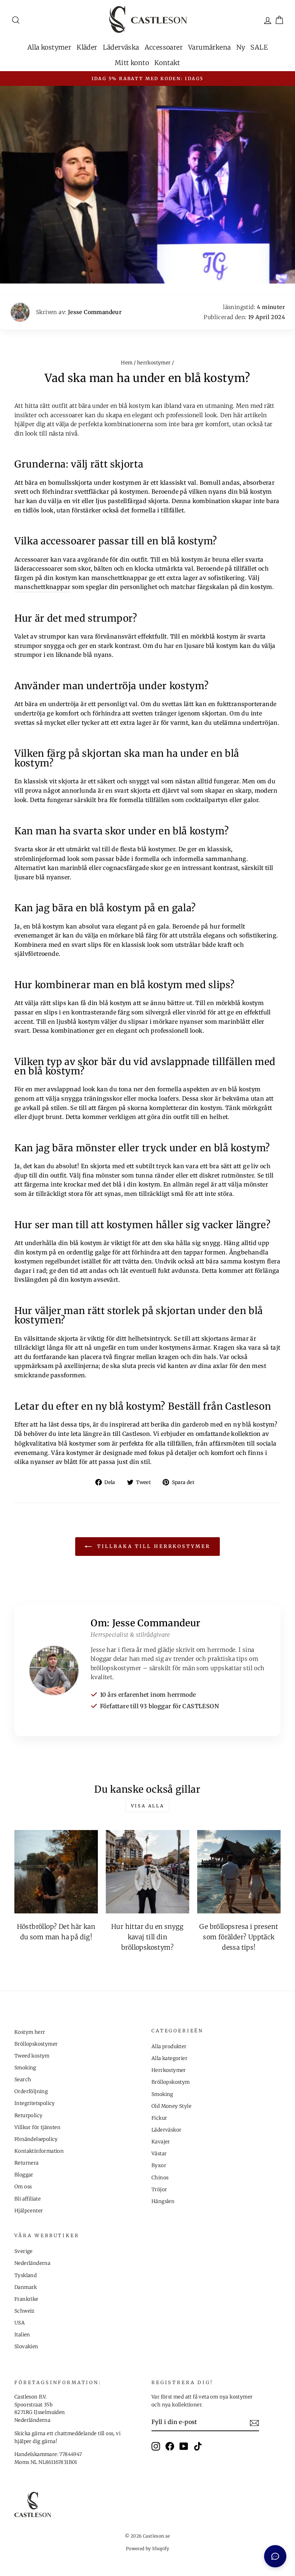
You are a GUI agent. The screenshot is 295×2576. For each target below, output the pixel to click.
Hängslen (163, 2201)
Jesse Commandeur (95, 312)
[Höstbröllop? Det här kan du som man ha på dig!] (56, 1872)
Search (23, 2080)
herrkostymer (154, 363)
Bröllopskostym (171, 2082)
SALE (259, 47)
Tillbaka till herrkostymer (152, 1546)
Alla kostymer (49, 47)
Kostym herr (30, 2032)
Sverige (24, 2251)
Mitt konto (132, 63)
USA (20, 2323)
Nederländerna (32, 2263)
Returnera (27, 2163)
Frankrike (26, 2299)
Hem (127, 363)
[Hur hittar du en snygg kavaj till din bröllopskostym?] (147, 1872)
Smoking (25, 2068)
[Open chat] (275, 2556)
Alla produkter (169, 2047)
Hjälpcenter (29, 2211)
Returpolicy (28, 2116)
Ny (241, 47)
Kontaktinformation (39, 2151)
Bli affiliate (28, 2199)
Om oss (23, 2187)
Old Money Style (171, 2106)
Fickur (159, 2118)
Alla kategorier (169, 2058)
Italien (22, 2335)
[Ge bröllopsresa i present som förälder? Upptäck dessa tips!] (239, 1872)
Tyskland (26, 2275)
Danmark (26, 2287)
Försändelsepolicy (36, 2139)
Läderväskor (166, 2130)
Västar (159, 2154)
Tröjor (159, 2190)
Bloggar (24, 2175)
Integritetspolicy (35, 2103)
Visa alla (147, 1806)
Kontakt (167, 63)
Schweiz (24, 2311)
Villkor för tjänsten (37, 2127)
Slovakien (26, 2347)
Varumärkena (209, 47)
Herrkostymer (169, 2070)
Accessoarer (164, 47)
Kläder (87, 47)
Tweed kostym (32, 2056)
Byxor (159, 2165)
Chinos (160, 2178)
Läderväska (121, 47)
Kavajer (161, 2142)
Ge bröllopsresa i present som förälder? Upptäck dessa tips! (239, 1937)
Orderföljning (31, 2091)
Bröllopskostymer (36, 2044)
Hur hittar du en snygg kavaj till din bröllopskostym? (147, 1937)
